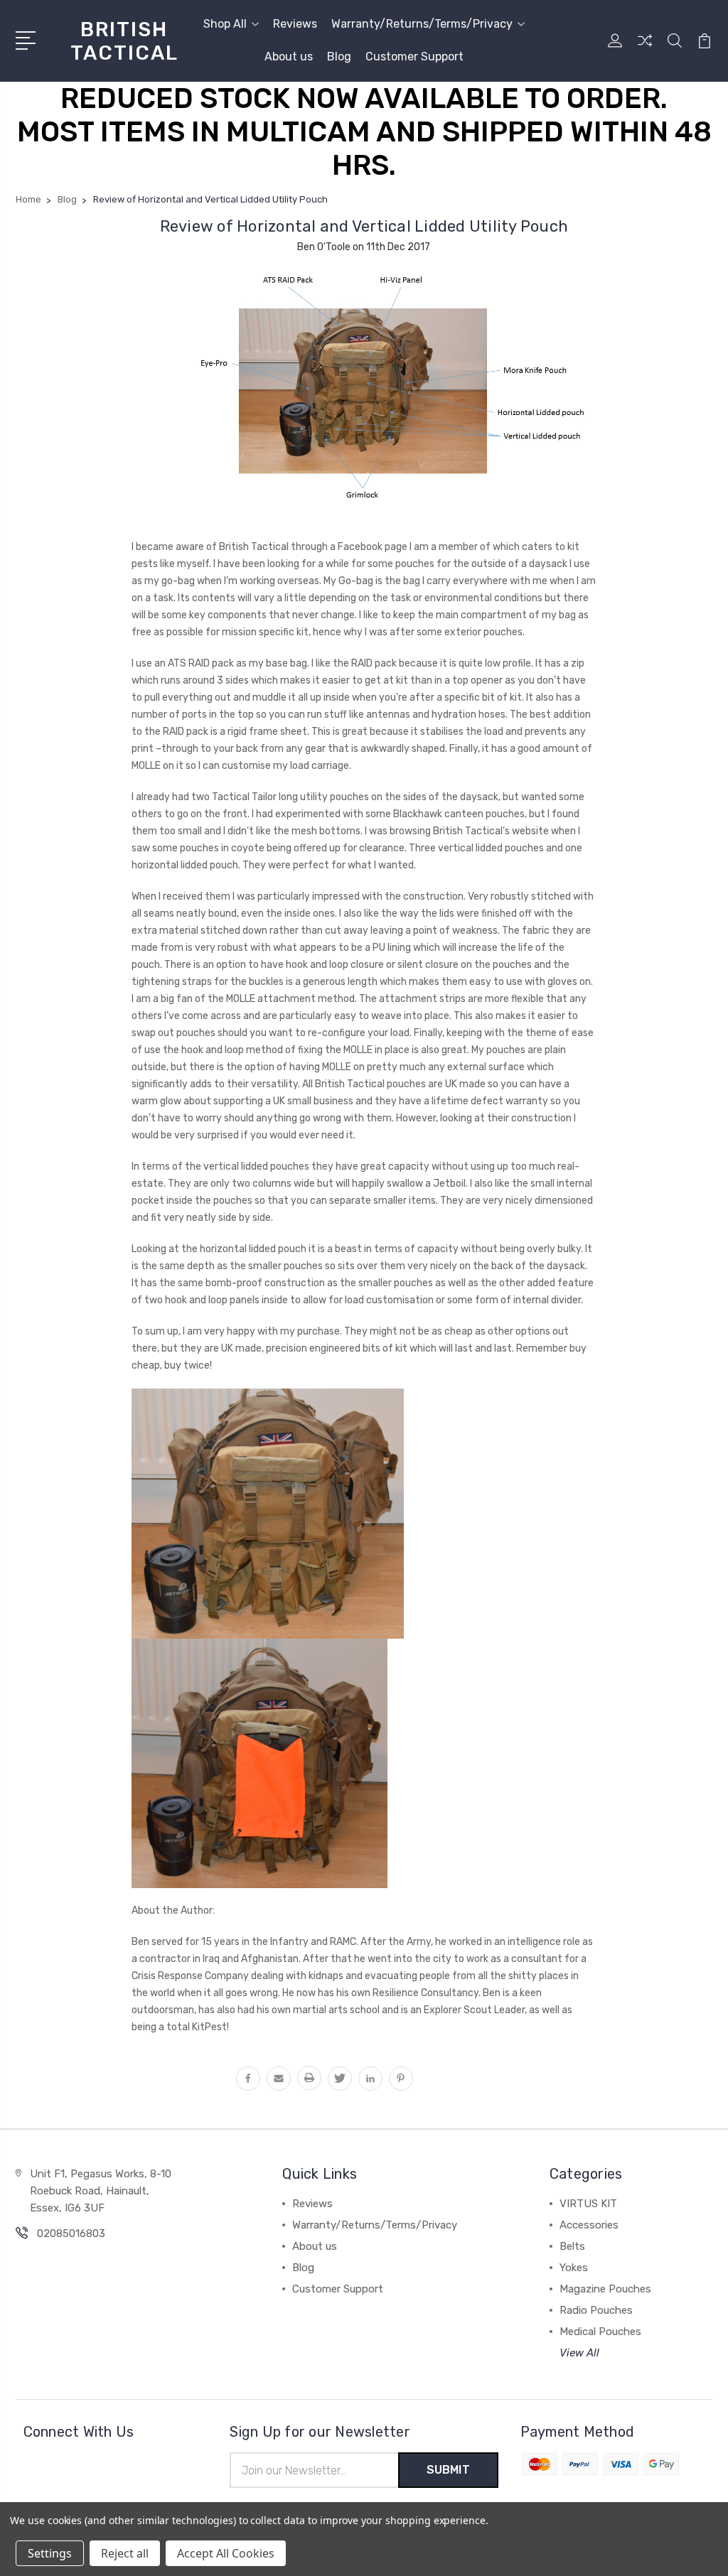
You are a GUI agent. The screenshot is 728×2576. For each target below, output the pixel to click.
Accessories (589, 2225)
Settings (50, 2553)
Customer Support (414, 56)
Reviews (295, 24)
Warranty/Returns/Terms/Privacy (422, 24)
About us (289, 56)
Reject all (125, 2553)
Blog (339, 56)
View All (579, 2353)
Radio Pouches (596, 2310)
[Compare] (645, 49)
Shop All (225, 24)
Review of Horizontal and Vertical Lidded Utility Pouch (364, 226)
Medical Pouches (600, 2332)
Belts (572, 2246)
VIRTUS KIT (588, 2204)
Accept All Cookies (226, 2553)
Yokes (574, 2268)
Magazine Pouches (605, 2289)
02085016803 (71, 2233)
